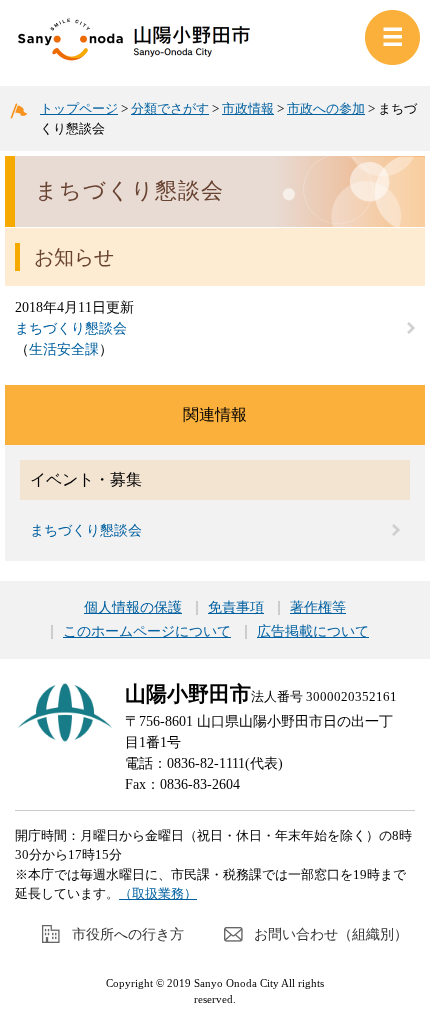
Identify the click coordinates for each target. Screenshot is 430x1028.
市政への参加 (326, 108)
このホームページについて (147, 632)
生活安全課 (64, 349)
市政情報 (248, 108)
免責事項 (236, 608)
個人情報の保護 (133, 608)
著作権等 (318, 608)
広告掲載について (313, 632)
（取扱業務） (158, 893)
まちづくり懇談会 (71, 328)
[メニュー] (392, 37)
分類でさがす (170, 108)
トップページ (79, 108)
